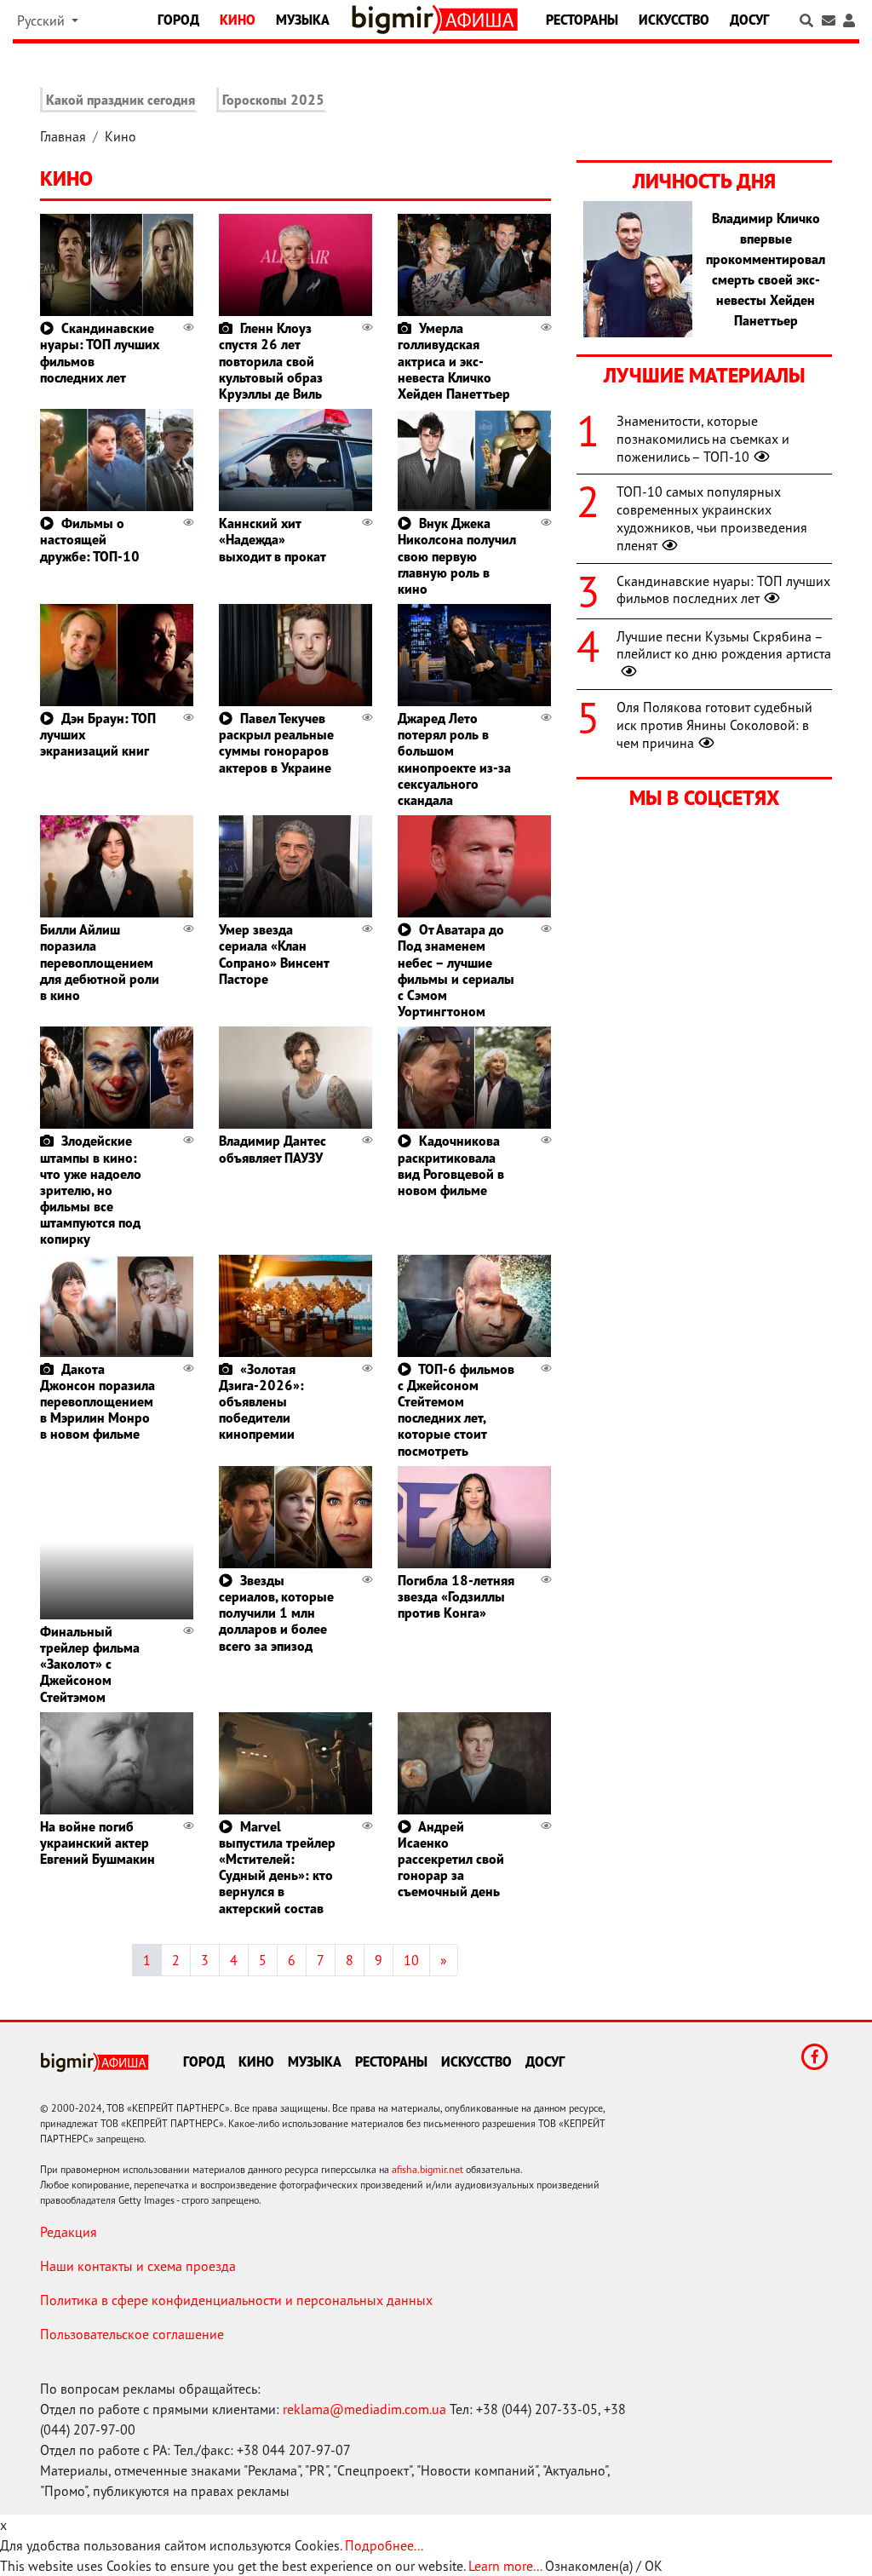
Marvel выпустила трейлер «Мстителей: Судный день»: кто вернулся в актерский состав (277, 1867)
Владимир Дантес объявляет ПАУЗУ (272, 1149)
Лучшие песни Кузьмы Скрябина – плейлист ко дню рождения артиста (724, 645)
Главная (63, 136)
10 (411, 1960)
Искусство (674, 20)
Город (178, 20)
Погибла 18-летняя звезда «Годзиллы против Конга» (456, 1596)
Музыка (303, 20)
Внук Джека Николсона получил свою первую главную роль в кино (457, 556)
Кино (238, 20)
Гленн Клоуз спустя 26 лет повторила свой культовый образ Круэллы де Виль (271, 361)
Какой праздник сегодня (120, 100)
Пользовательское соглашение (132, 2334)
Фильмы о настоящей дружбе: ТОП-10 (90, 539)
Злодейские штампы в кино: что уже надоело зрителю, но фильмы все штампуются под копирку (91, 1190)
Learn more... (505, 2566)
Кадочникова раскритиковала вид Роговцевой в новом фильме (451, 1165)
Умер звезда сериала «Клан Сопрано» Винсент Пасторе (274, 954)
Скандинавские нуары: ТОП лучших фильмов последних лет (100, 353)
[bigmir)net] (396, 20)
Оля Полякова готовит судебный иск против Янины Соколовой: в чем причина (714, 725)
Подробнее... (384, 2545)
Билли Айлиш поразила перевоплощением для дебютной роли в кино (100, 962)
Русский (43, 20)
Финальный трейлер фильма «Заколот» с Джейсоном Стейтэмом (90, 1664)
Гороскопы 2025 (273, 100)
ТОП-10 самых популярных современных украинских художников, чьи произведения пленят (712, 518)
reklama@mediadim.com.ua (364, 2409)
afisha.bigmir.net (427, 2169)
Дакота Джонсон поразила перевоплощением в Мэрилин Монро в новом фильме (98, 1402)
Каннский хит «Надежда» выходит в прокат (272, 539)
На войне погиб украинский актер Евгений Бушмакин (98, 1843)
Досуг (749, 20)
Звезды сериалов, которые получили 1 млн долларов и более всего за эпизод (276, 1613)
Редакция (69, 2232)
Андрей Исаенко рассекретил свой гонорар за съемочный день (451, 1859)
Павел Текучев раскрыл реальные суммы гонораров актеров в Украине (276, 743)
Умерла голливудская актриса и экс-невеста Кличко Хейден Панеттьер (454, 361)
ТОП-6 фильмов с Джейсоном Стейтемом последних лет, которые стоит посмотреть (456, 1410)
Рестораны (582, 20)
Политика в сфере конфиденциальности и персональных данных (236, 2300)
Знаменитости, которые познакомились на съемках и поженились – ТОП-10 (703, 439)
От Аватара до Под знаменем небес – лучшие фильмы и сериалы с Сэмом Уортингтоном (456, 970)
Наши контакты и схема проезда (138, 2266)
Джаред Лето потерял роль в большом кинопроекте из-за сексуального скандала (454, 759)
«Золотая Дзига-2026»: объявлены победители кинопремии (261, 1402)
